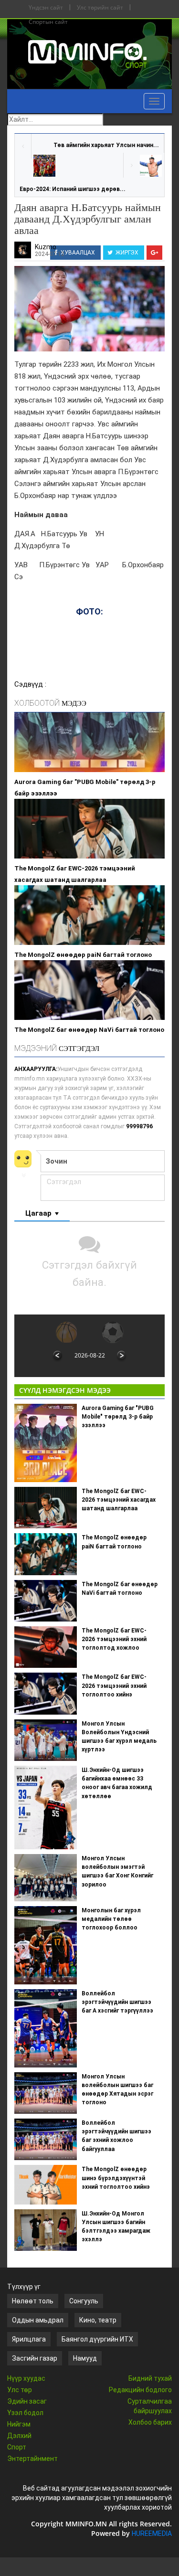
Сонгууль (84, 2301)
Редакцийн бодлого (140, 2390)
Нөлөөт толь (33, 2301)
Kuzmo (46, 247)
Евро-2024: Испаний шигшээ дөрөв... (73, 189)
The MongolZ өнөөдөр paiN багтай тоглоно (83, 955)
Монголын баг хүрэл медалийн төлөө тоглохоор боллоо (111, 1919)
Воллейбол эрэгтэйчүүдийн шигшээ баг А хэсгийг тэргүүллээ (117, 2002)
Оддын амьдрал (38, 2320)
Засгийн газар (35, 2358)
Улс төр (20, 2390)
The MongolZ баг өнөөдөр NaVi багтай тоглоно (89, 1030)
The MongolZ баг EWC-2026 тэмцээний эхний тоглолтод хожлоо (114, 1639)
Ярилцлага (29, 2339)
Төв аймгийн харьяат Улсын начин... (106, 145)
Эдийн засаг (27, 2401)
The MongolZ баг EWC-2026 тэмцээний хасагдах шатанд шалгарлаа (75, 874)
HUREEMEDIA (152, 2534)
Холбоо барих (150, 2422)
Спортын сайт (48, 22)
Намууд (85, 2358)
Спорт (17, 2447)
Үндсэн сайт (46, 7)
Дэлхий (19, 2436)
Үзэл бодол (25, 2413)
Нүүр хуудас (26, 2378)
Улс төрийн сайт (100, 7)
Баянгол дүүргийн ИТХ (97, 2339)
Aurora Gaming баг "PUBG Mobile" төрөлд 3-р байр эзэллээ (85, 788)
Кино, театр (98, 2320)
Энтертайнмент (32, 2459)
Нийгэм (19, 2424)
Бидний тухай (150, 2378)
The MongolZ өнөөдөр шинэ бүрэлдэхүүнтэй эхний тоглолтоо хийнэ (116, 2178)
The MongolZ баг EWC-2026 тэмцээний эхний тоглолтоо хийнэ (114, 1686)
